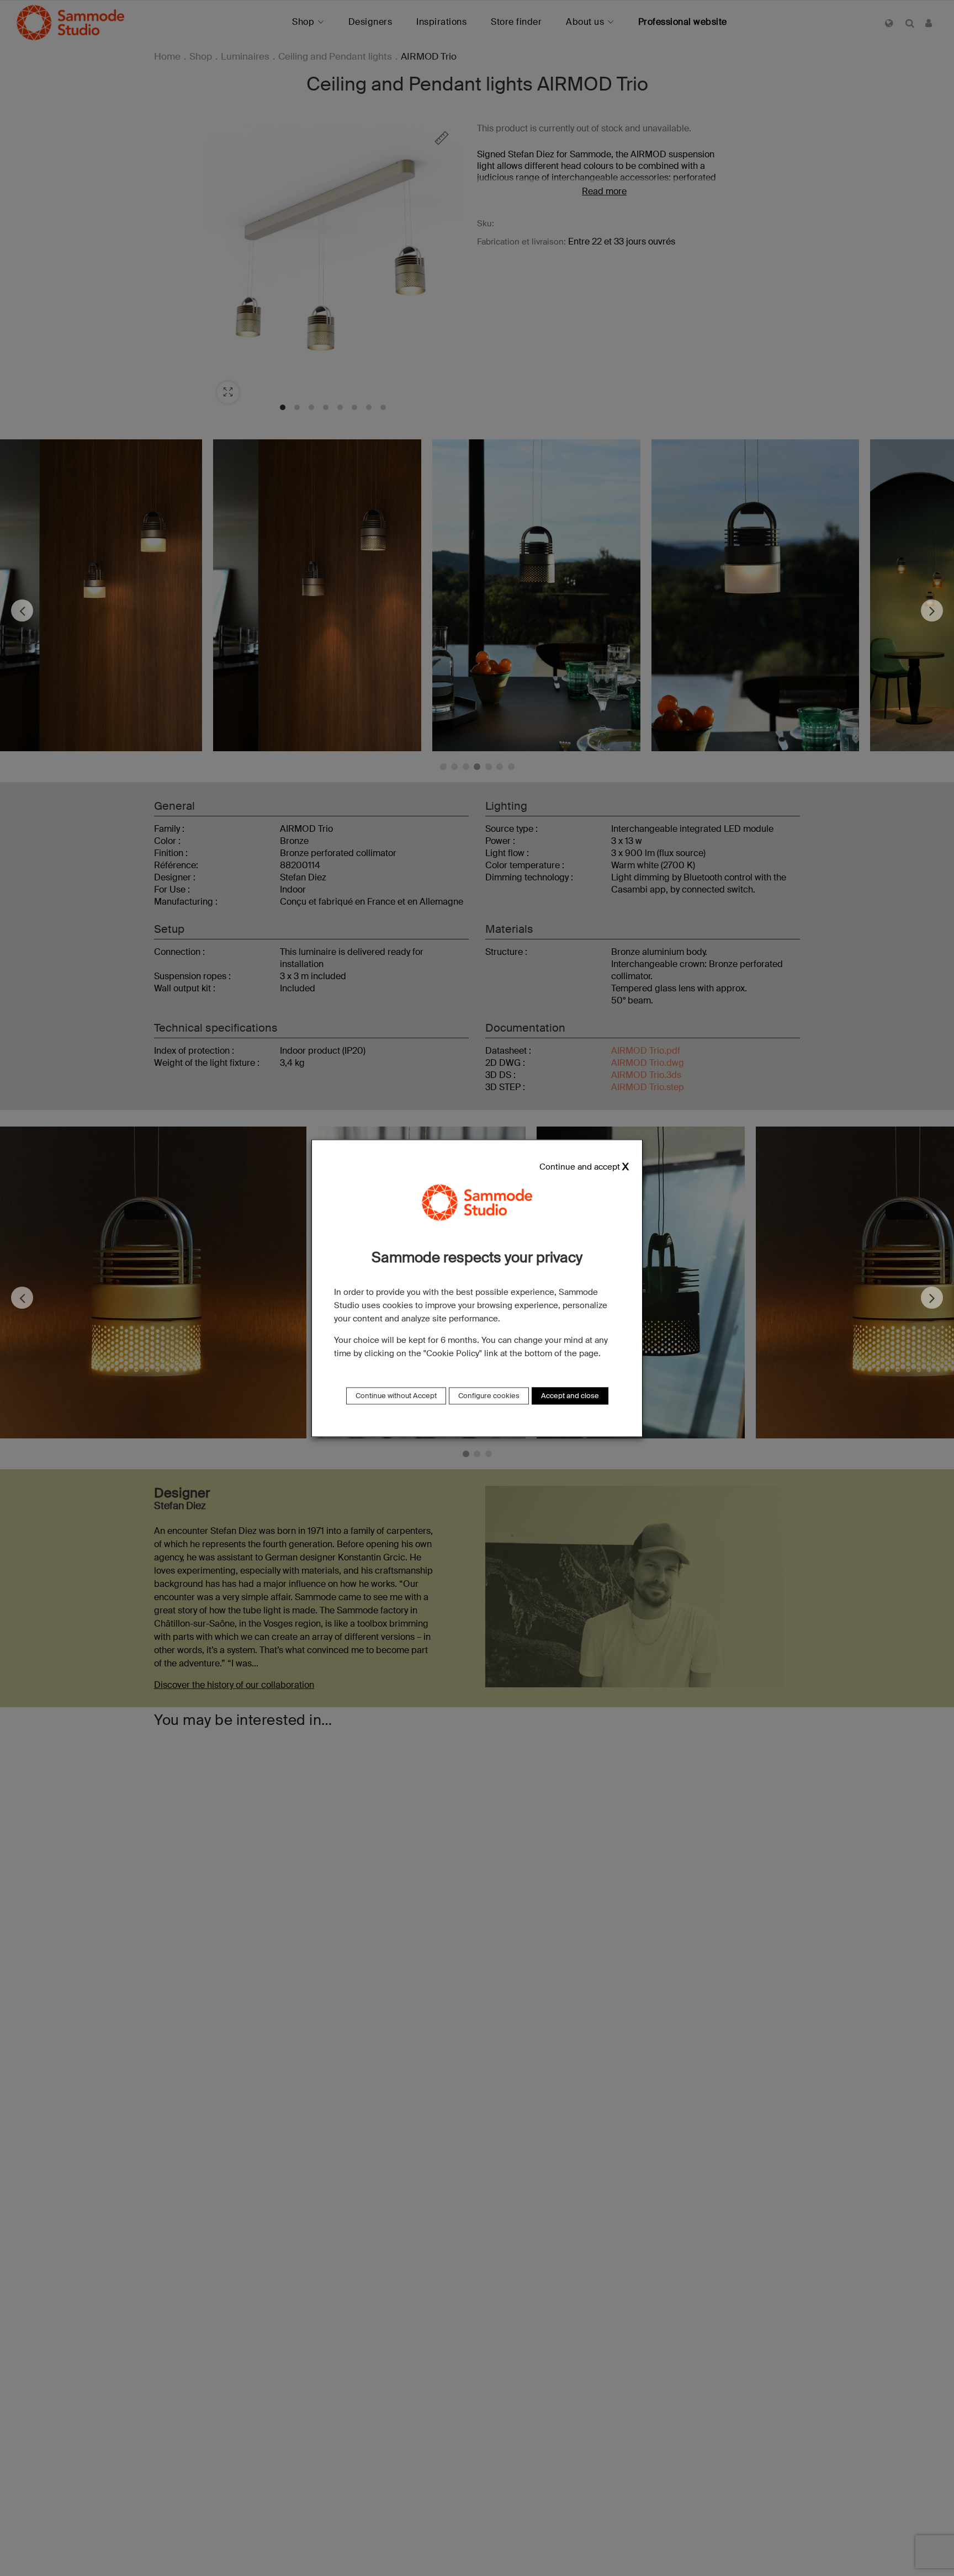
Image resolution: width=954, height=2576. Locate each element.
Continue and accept (580, 1167)
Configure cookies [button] (489, 1396)
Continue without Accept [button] (396, 1396)
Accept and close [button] (570, 1396)
